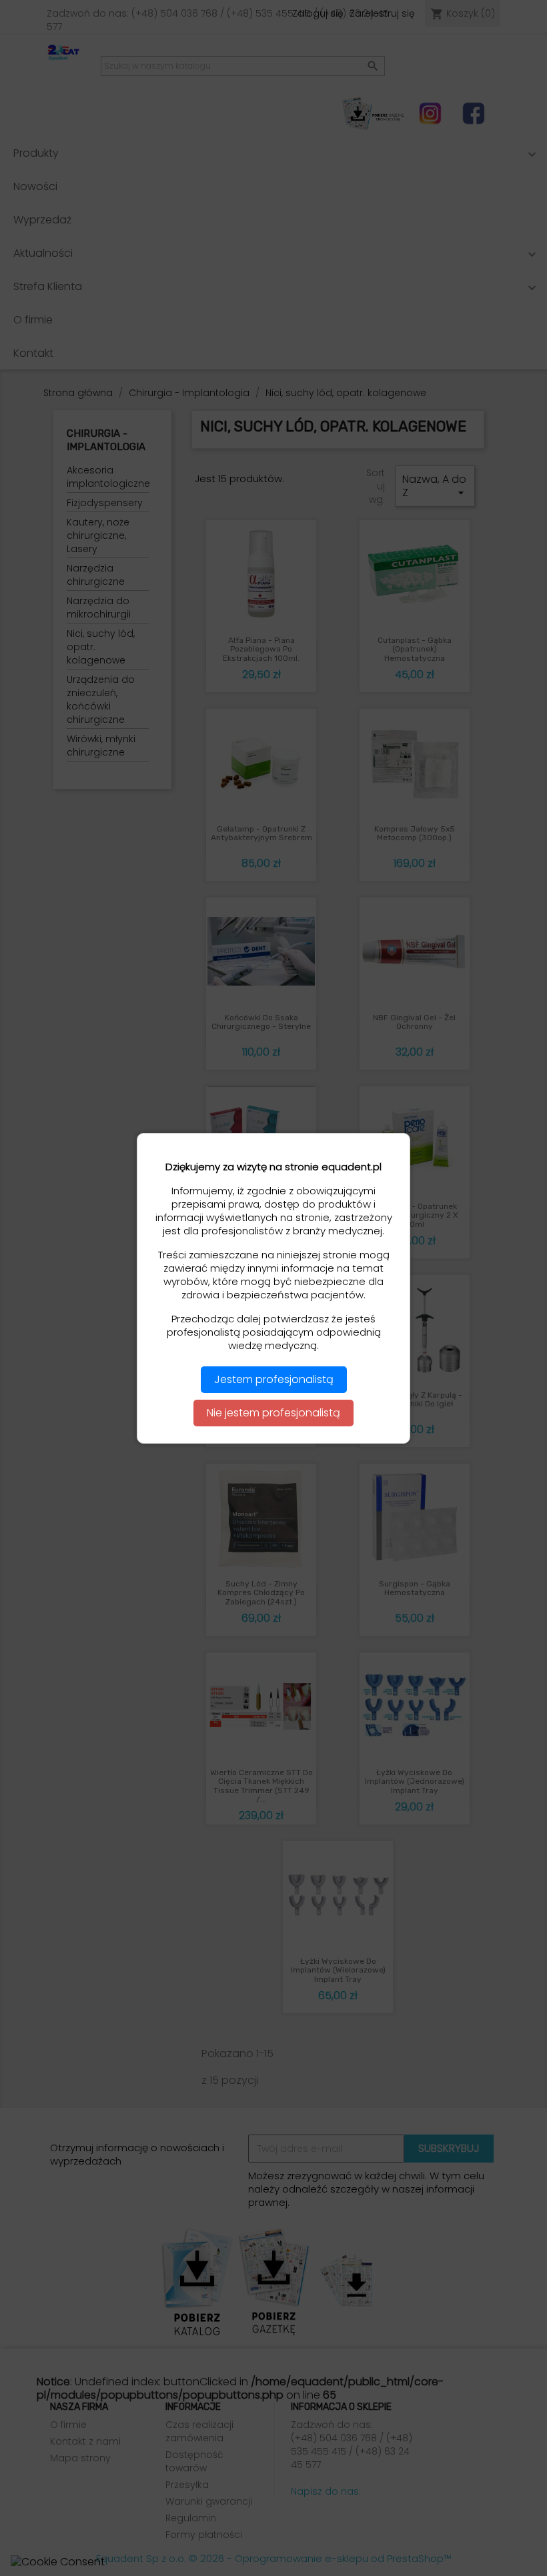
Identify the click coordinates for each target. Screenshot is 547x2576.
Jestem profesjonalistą (274, 1379)
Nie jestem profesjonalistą (273, 1413)
